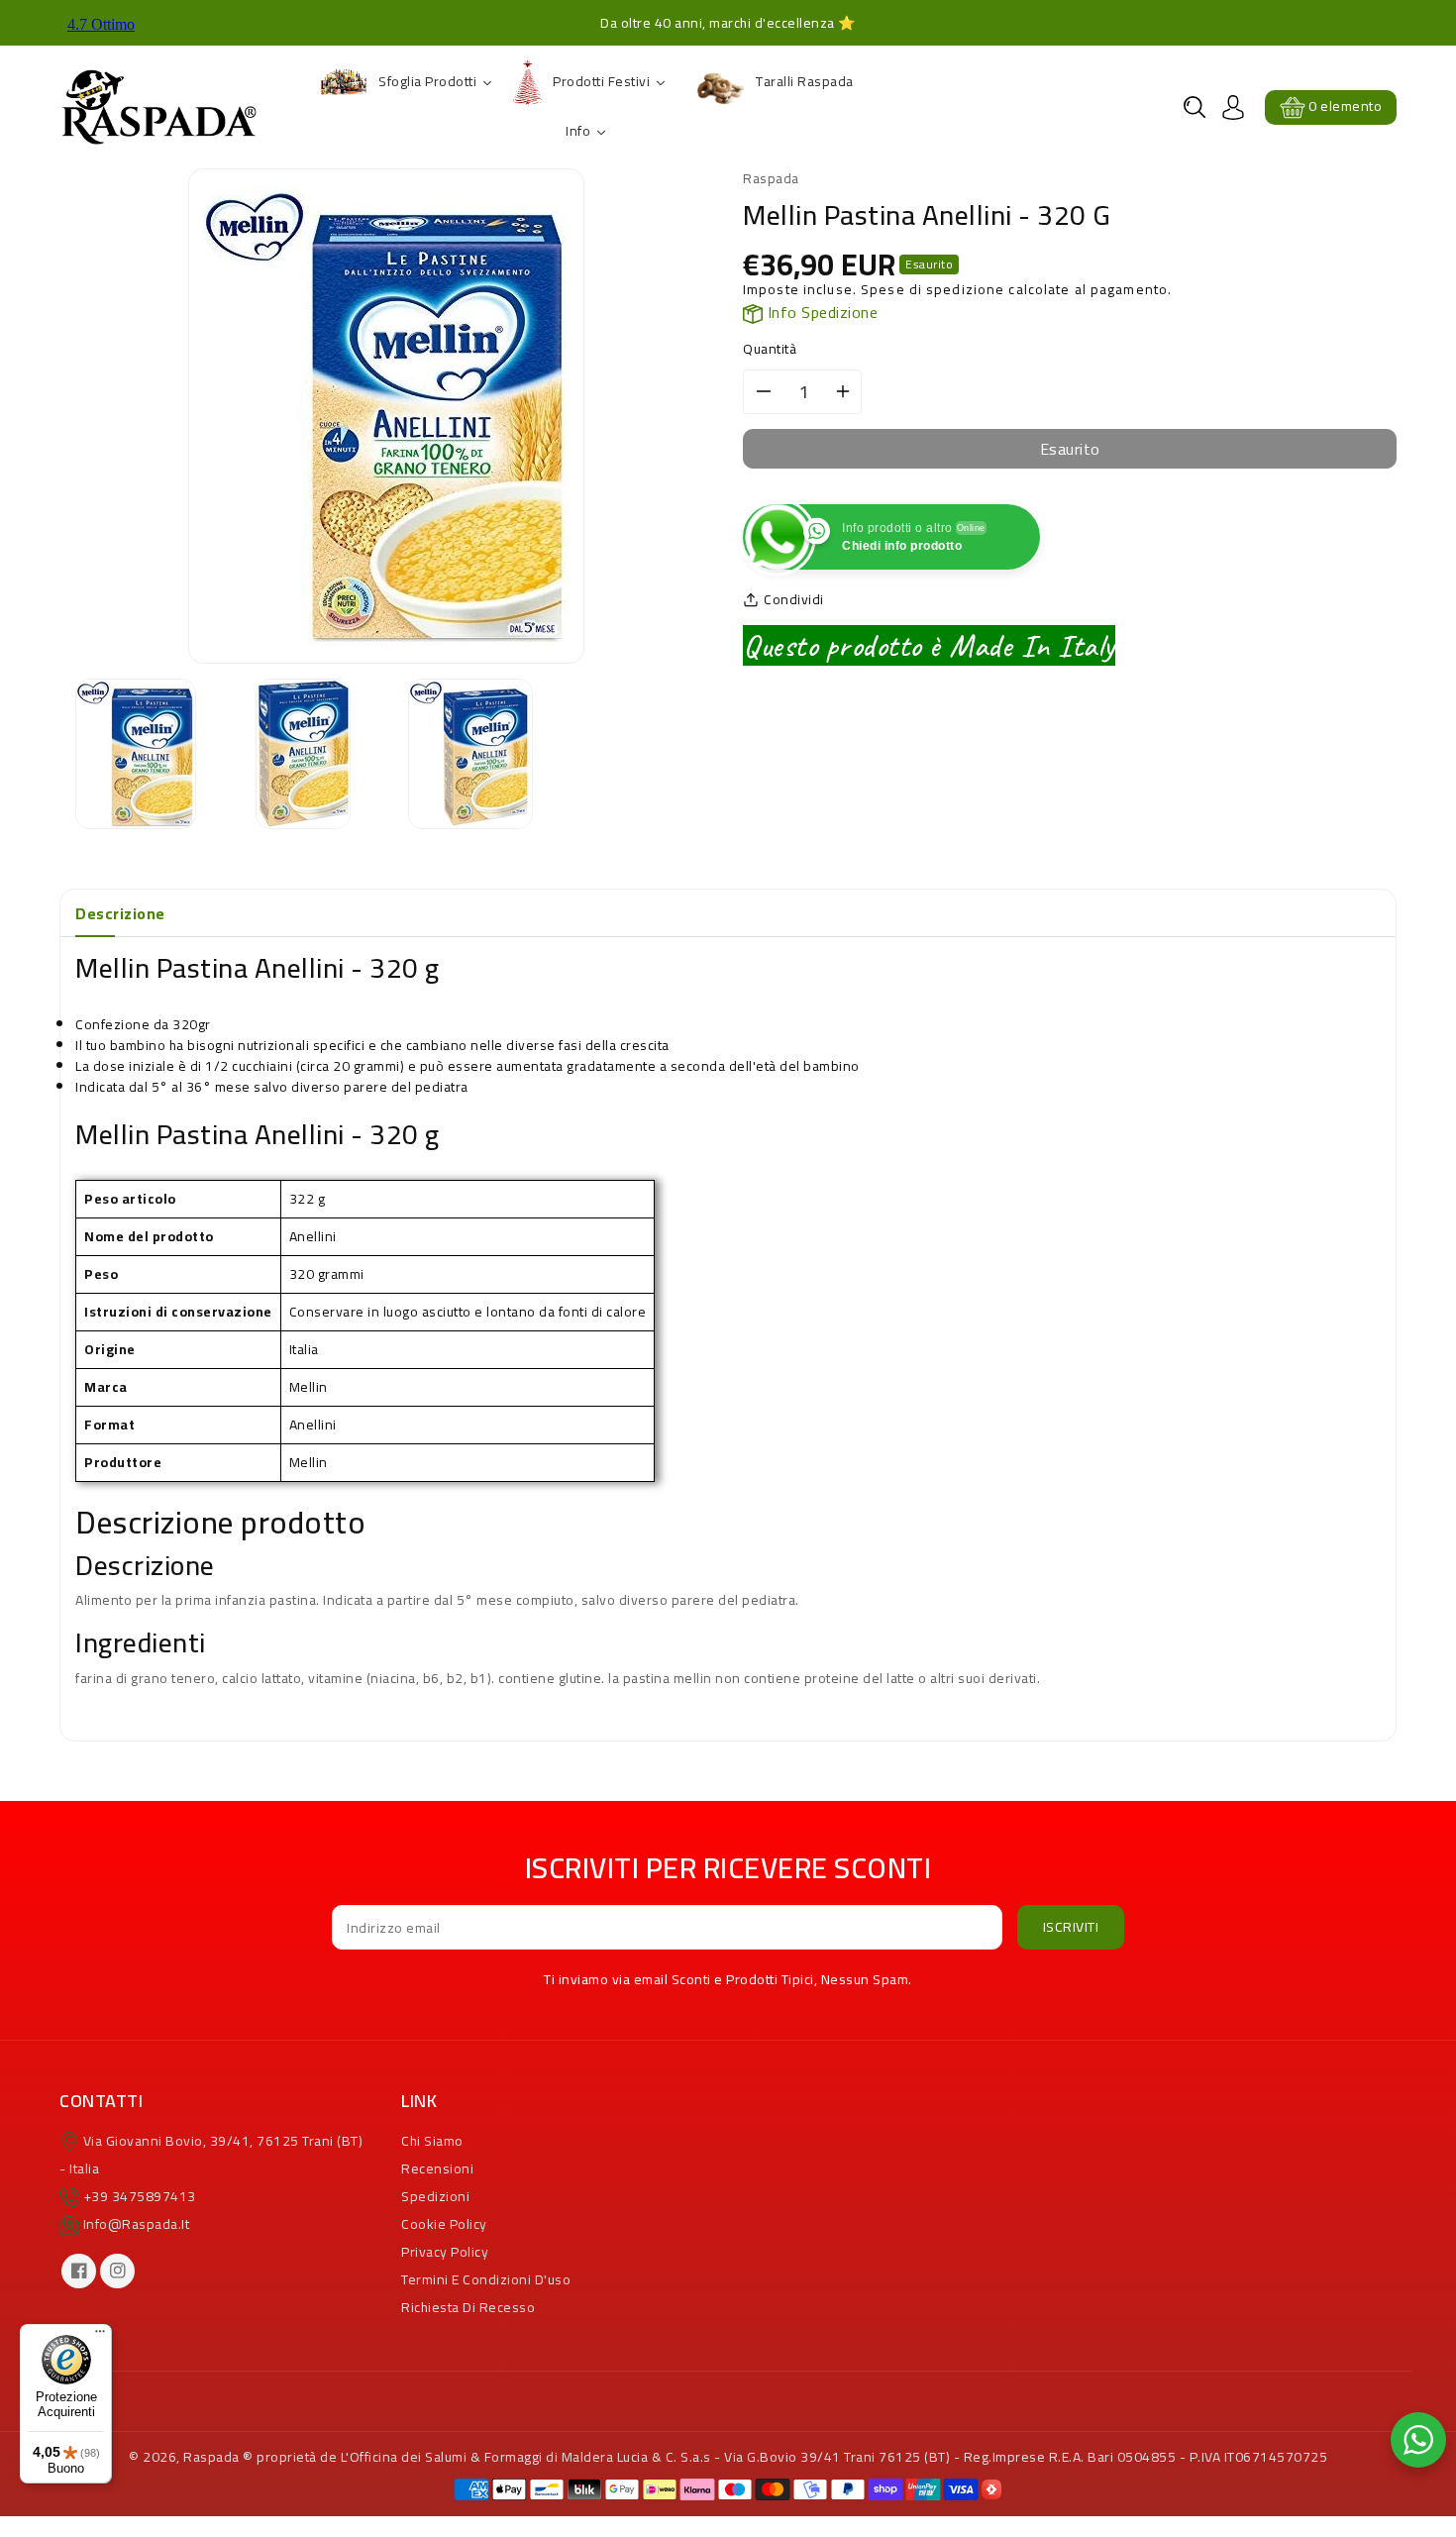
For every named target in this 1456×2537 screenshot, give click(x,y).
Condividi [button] (794, 600)
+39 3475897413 (140, 2196)
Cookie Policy (444, 2224)
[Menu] (100, 2336)
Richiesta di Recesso (468, 2307)
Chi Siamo (432, 2141)
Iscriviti (1071, 1927)
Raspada (211, 2457)
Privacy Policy (445, 2252)
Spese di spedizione (933, 289)
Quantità (770, 349)
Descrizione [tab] (120, 913)
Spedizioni (435, 2196)
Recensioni (437, 2168)
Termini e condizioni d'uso (486, 2279)
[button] (1195, 107)
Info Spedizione (820, 312)
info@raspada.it (137, 2224)
